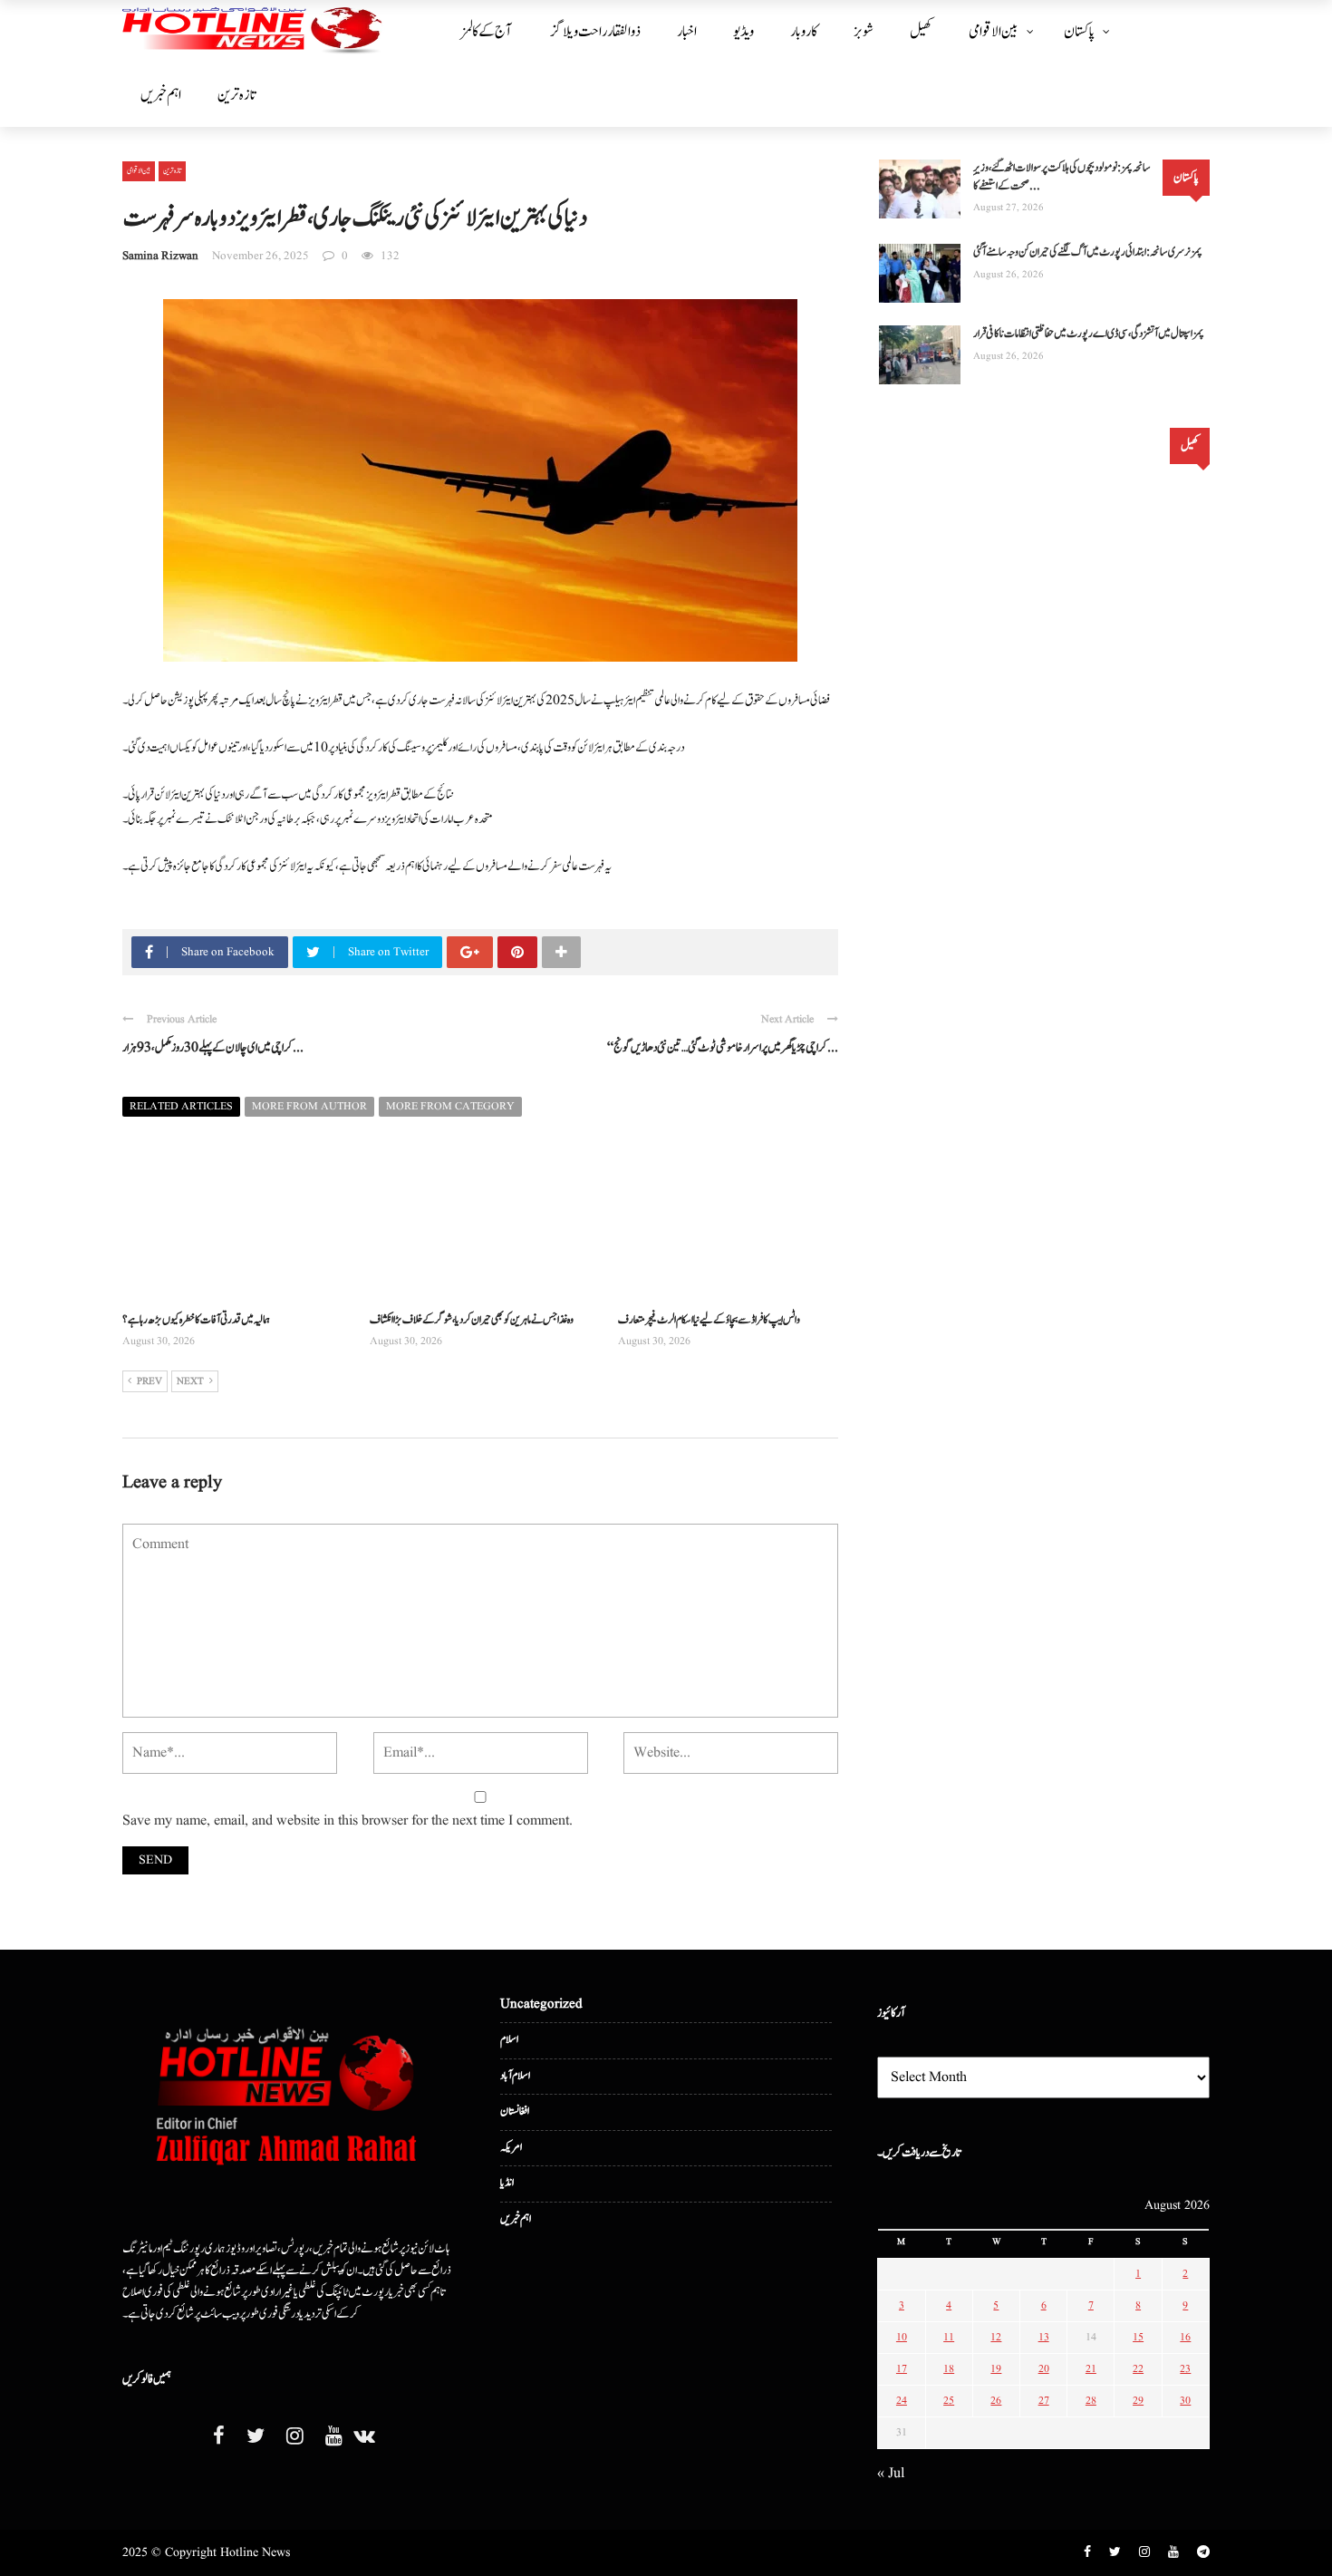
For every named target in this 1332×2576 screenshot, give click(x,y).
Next (190, 1381)
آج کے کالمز (486, 32)
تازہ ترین (236, 95)
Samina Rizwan (160, 256)
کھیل (921, 32)
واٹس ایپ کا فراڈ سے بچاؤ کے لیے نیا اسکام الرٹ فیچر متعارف (709, 1320)
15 (1138, 2337)
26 (996, 2401)
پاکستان (1079, 32)
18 (949, 2369)
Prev (150, 1381)
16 (1185, 2337)
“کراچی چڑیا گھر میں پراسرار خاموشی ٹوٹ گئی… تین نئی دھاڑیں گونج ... (723, 1048)
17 (902, 2369)
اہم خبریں (161, 95)
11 (949, 2337)
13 (1044, 2337)
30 (1185, 2401)
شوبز (864, 32)
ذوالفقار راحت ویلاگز (596, 32)
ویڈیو (743, 32)
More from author (309, 1106)
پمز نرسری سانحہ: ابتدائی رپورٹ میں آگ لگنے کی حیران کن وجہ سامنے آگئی (1088, 252)
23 (1185, 2369)
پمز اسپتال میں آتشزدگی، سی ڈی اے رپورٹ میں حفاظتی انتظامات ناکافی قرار (1089, 334)
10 (902, 2337)
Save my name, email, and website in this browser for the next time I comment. (347, 1821)
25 (949, 2401)
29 (1138, 2401)
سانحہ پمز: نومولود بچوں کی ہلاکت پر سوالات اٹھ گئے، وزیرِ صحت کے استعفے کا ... (1062, 177)
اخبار (687, 32)
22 (1138, 2369)
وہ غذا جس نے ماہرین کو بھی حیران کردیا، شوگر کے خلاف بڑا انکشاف (472, 1320)
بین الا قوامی (994, 32)
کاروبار (804, 32)
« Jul (891, 2474)
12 (996, 2337)
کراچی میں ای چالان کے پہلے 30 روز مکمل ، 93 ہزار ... (213, 1048)
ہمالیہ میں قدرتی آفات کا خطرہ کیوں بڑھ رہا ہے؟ (196, 1320)
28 (1091, 2401)
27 (1044, 2401)
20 (1044, 2369)
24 (902, 2401)
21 (1091, 2369)
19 (996, 2369)
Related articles (181, 1106)
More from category (450, 1106)
